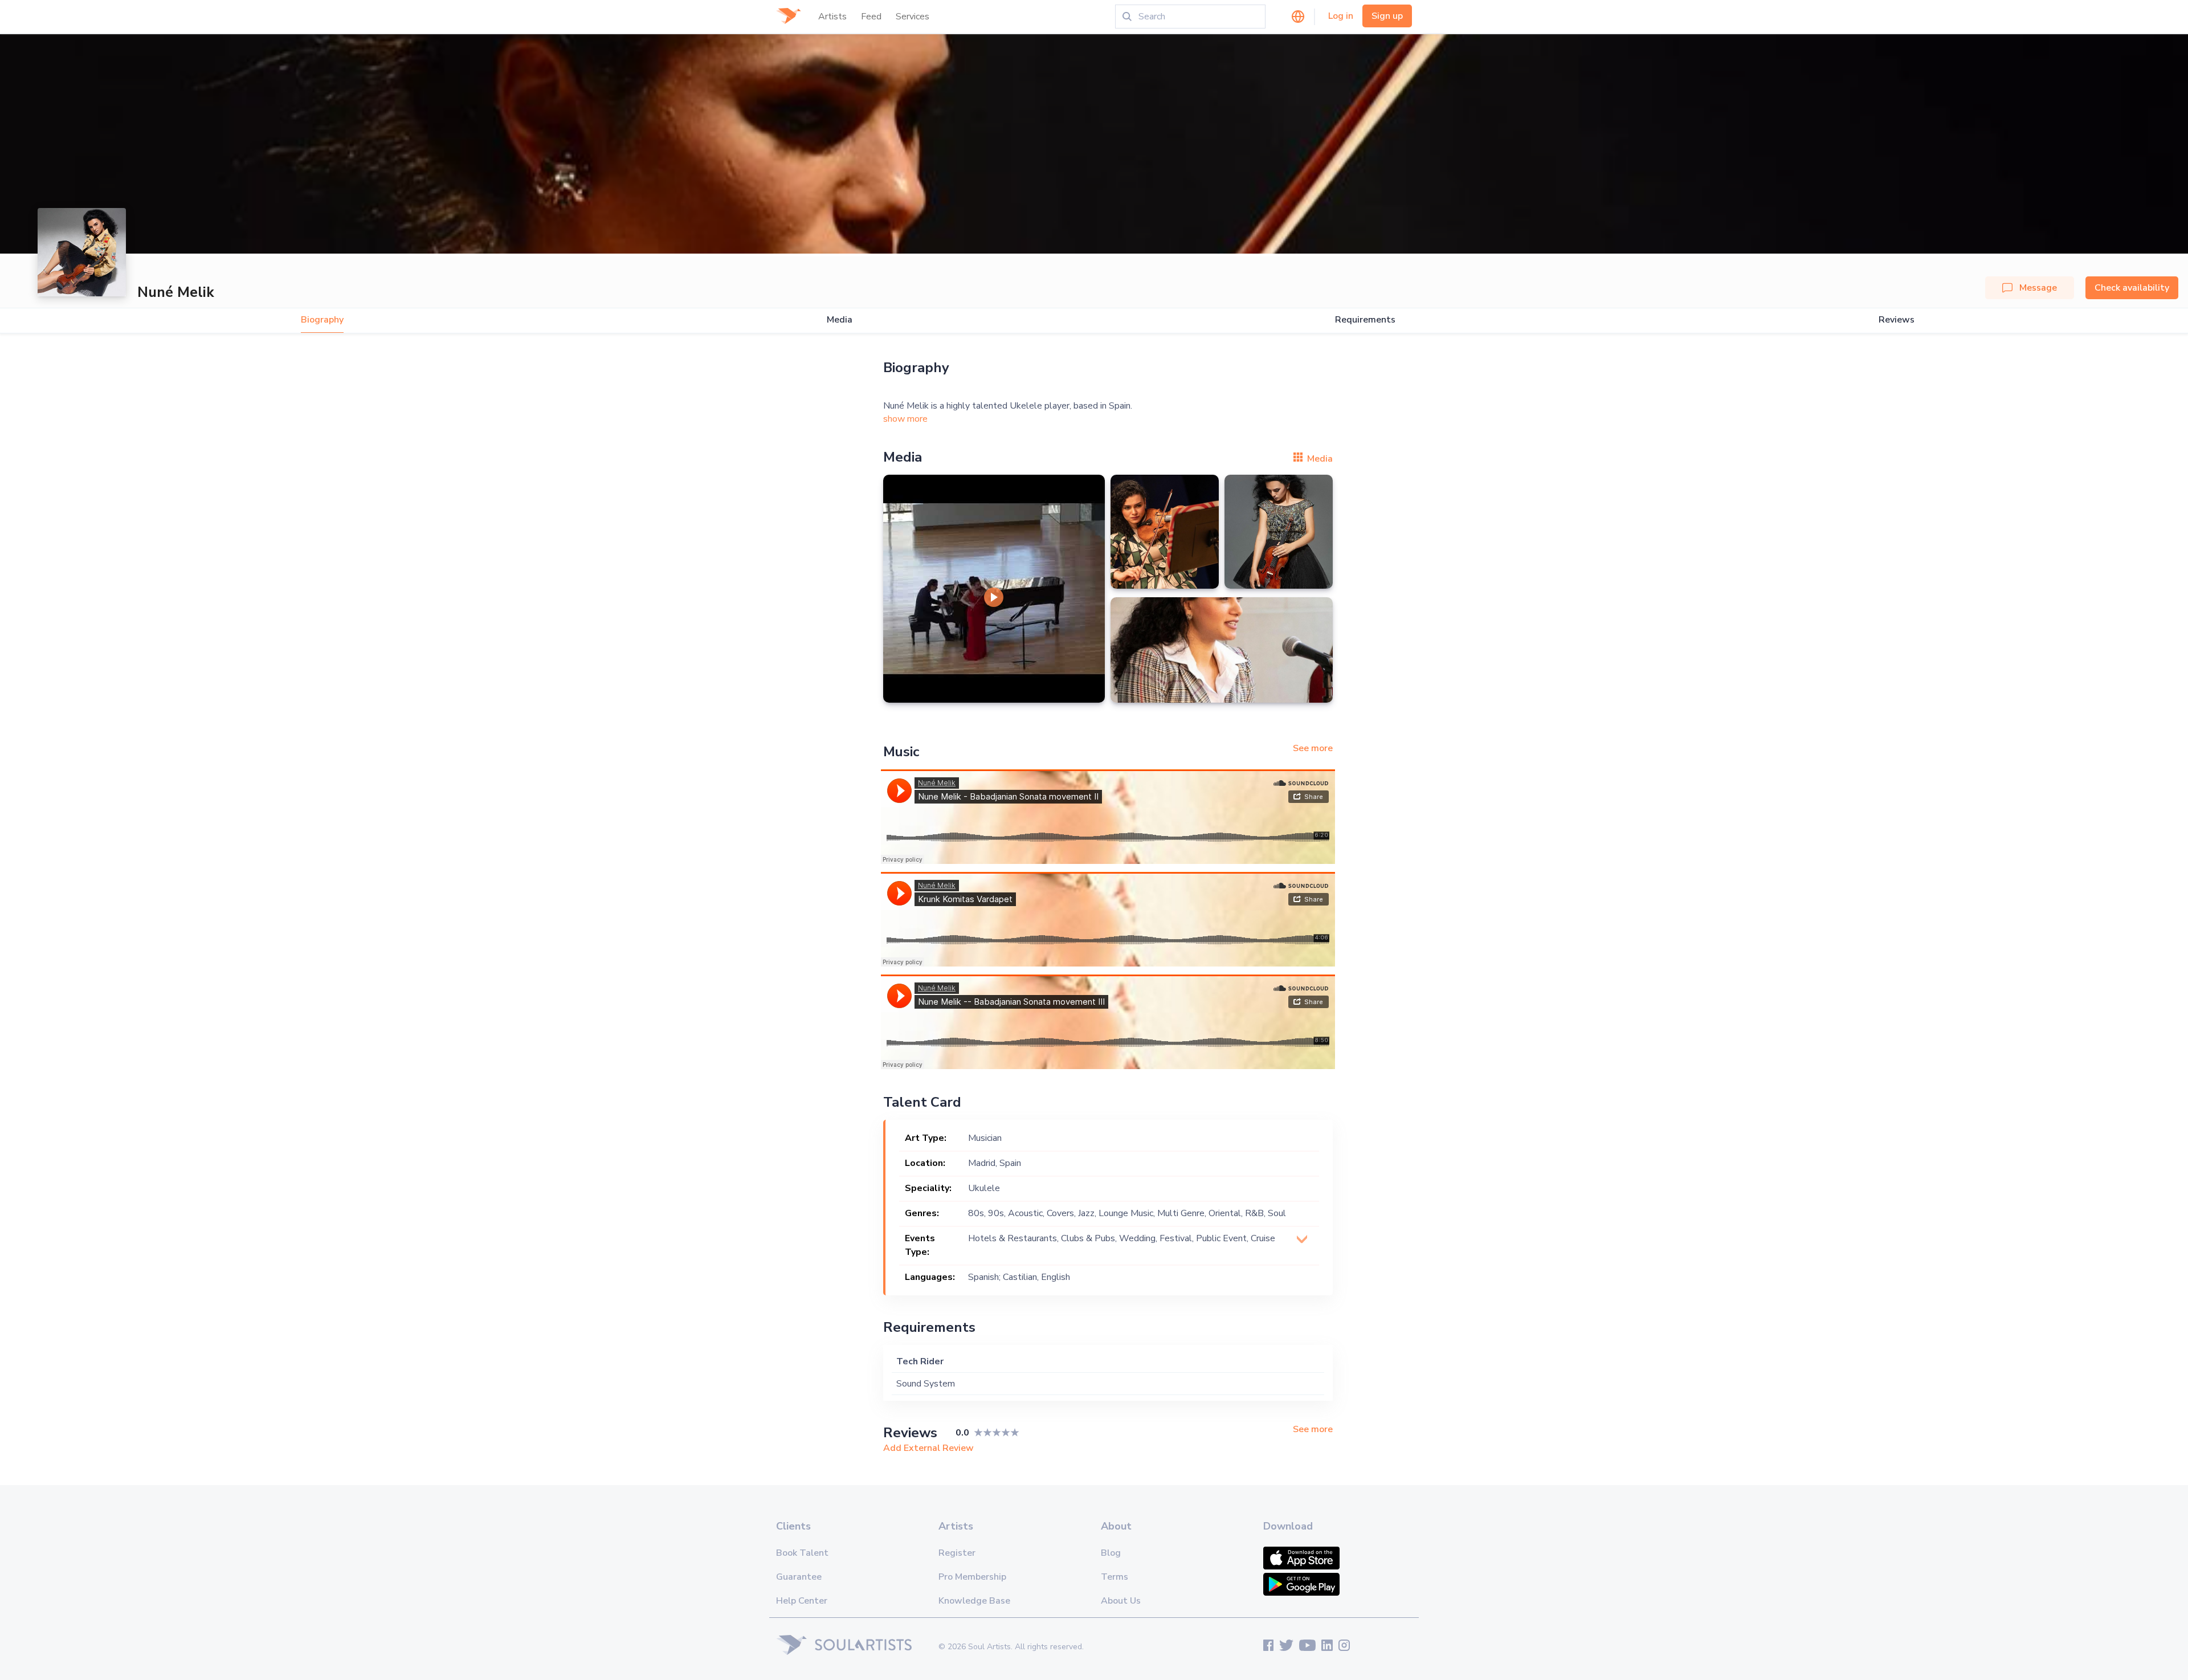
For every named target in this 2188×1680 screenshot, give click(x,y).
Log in (1341, 16)
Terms (1115, 1577)
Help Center (802, 1601)
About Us (1121, 1601)
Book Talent (802, 1553)
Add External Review (928, 1448)
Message (2038, 288)
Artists (832, 17)
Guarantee (799, 1577)
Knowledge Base (974, 1601)
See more (1313, 748)
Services (913, 17)
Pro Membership (972, 1577)
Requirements (1365, 320)
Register (957, 1553)
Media (840, 320)
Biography (322, 320)
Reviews (1897, 320)
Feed (871, 17)
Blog (1111, 1553)
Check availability (2132, 288)
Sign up (1387, 16)
